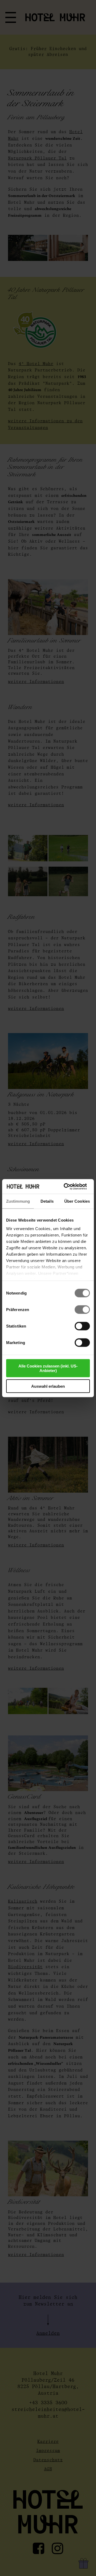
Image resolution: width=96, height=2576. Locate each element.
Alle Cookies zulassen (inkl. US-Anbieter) (48, 1368)
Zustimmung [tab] (18, 1201)
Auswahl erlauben (48, 1386)
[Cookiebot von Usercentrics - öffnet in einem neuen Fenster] (65, 1186)
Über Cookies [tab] (77, 1201)
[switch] (82, 1310)
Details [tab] (47, 1201)
